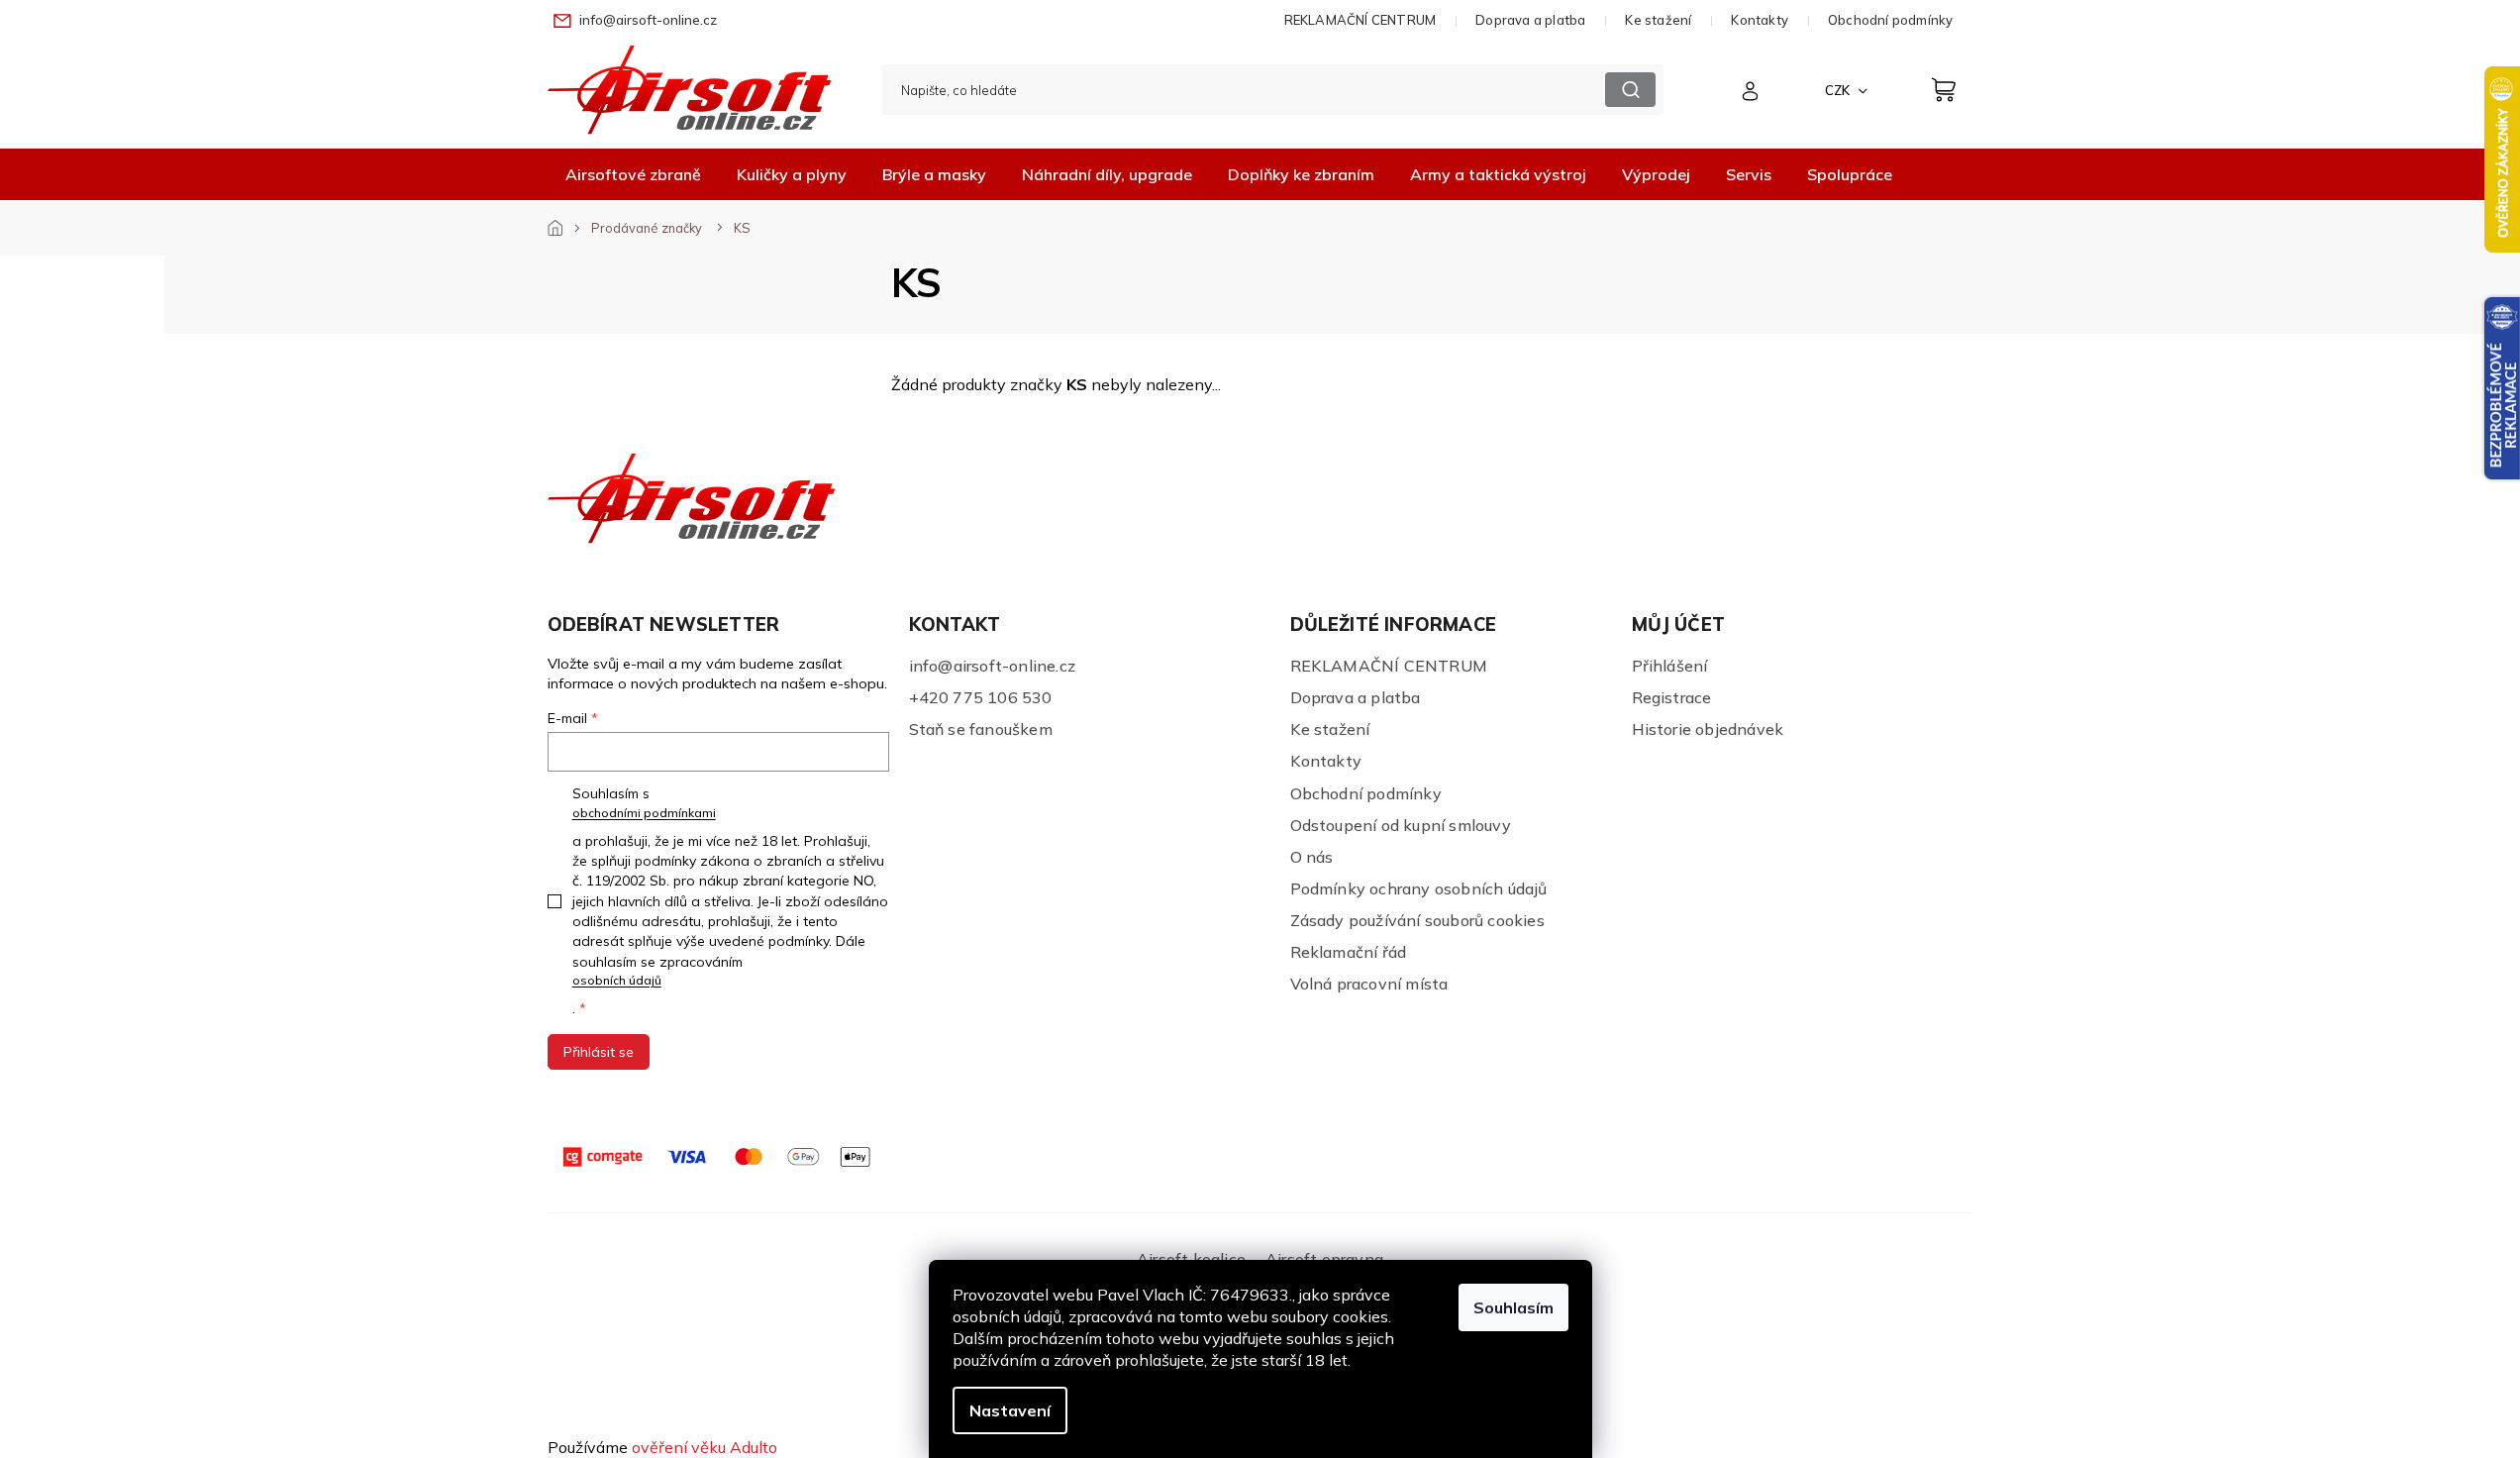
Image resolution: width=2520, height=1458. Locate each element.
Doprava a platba (1530, 20)
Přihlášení (1670, 666)
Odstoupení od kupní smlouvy (1401, 825)
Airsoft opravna (1324, 1259)
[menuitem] (633, 174)
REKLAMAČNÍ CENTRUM (1361, 20)
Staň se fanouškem (981, 729)
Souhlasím (1513, 1307)
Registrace (1672, 697)
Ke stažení (1658, 20)
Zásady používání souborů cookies (1417, 920)
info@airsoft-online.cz (992, 666)
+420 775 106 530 (981, 697)
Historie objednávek (1708, 729)
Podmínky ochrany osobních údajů (1419, 888)
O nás (1312, 857)
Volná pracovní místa (1369, 984)
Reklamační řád (1349, 952)
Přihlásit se (599, 1052)
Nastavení (1010, 1410)
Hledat (1630, 90)
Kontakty (1760, 20)
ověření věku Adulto (705, 1447)
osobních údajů (617, 980)
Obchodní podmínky (1890, 20)
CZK (1839, 90)
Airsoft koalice (1191, 1259)
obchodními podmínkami (644, 813)
